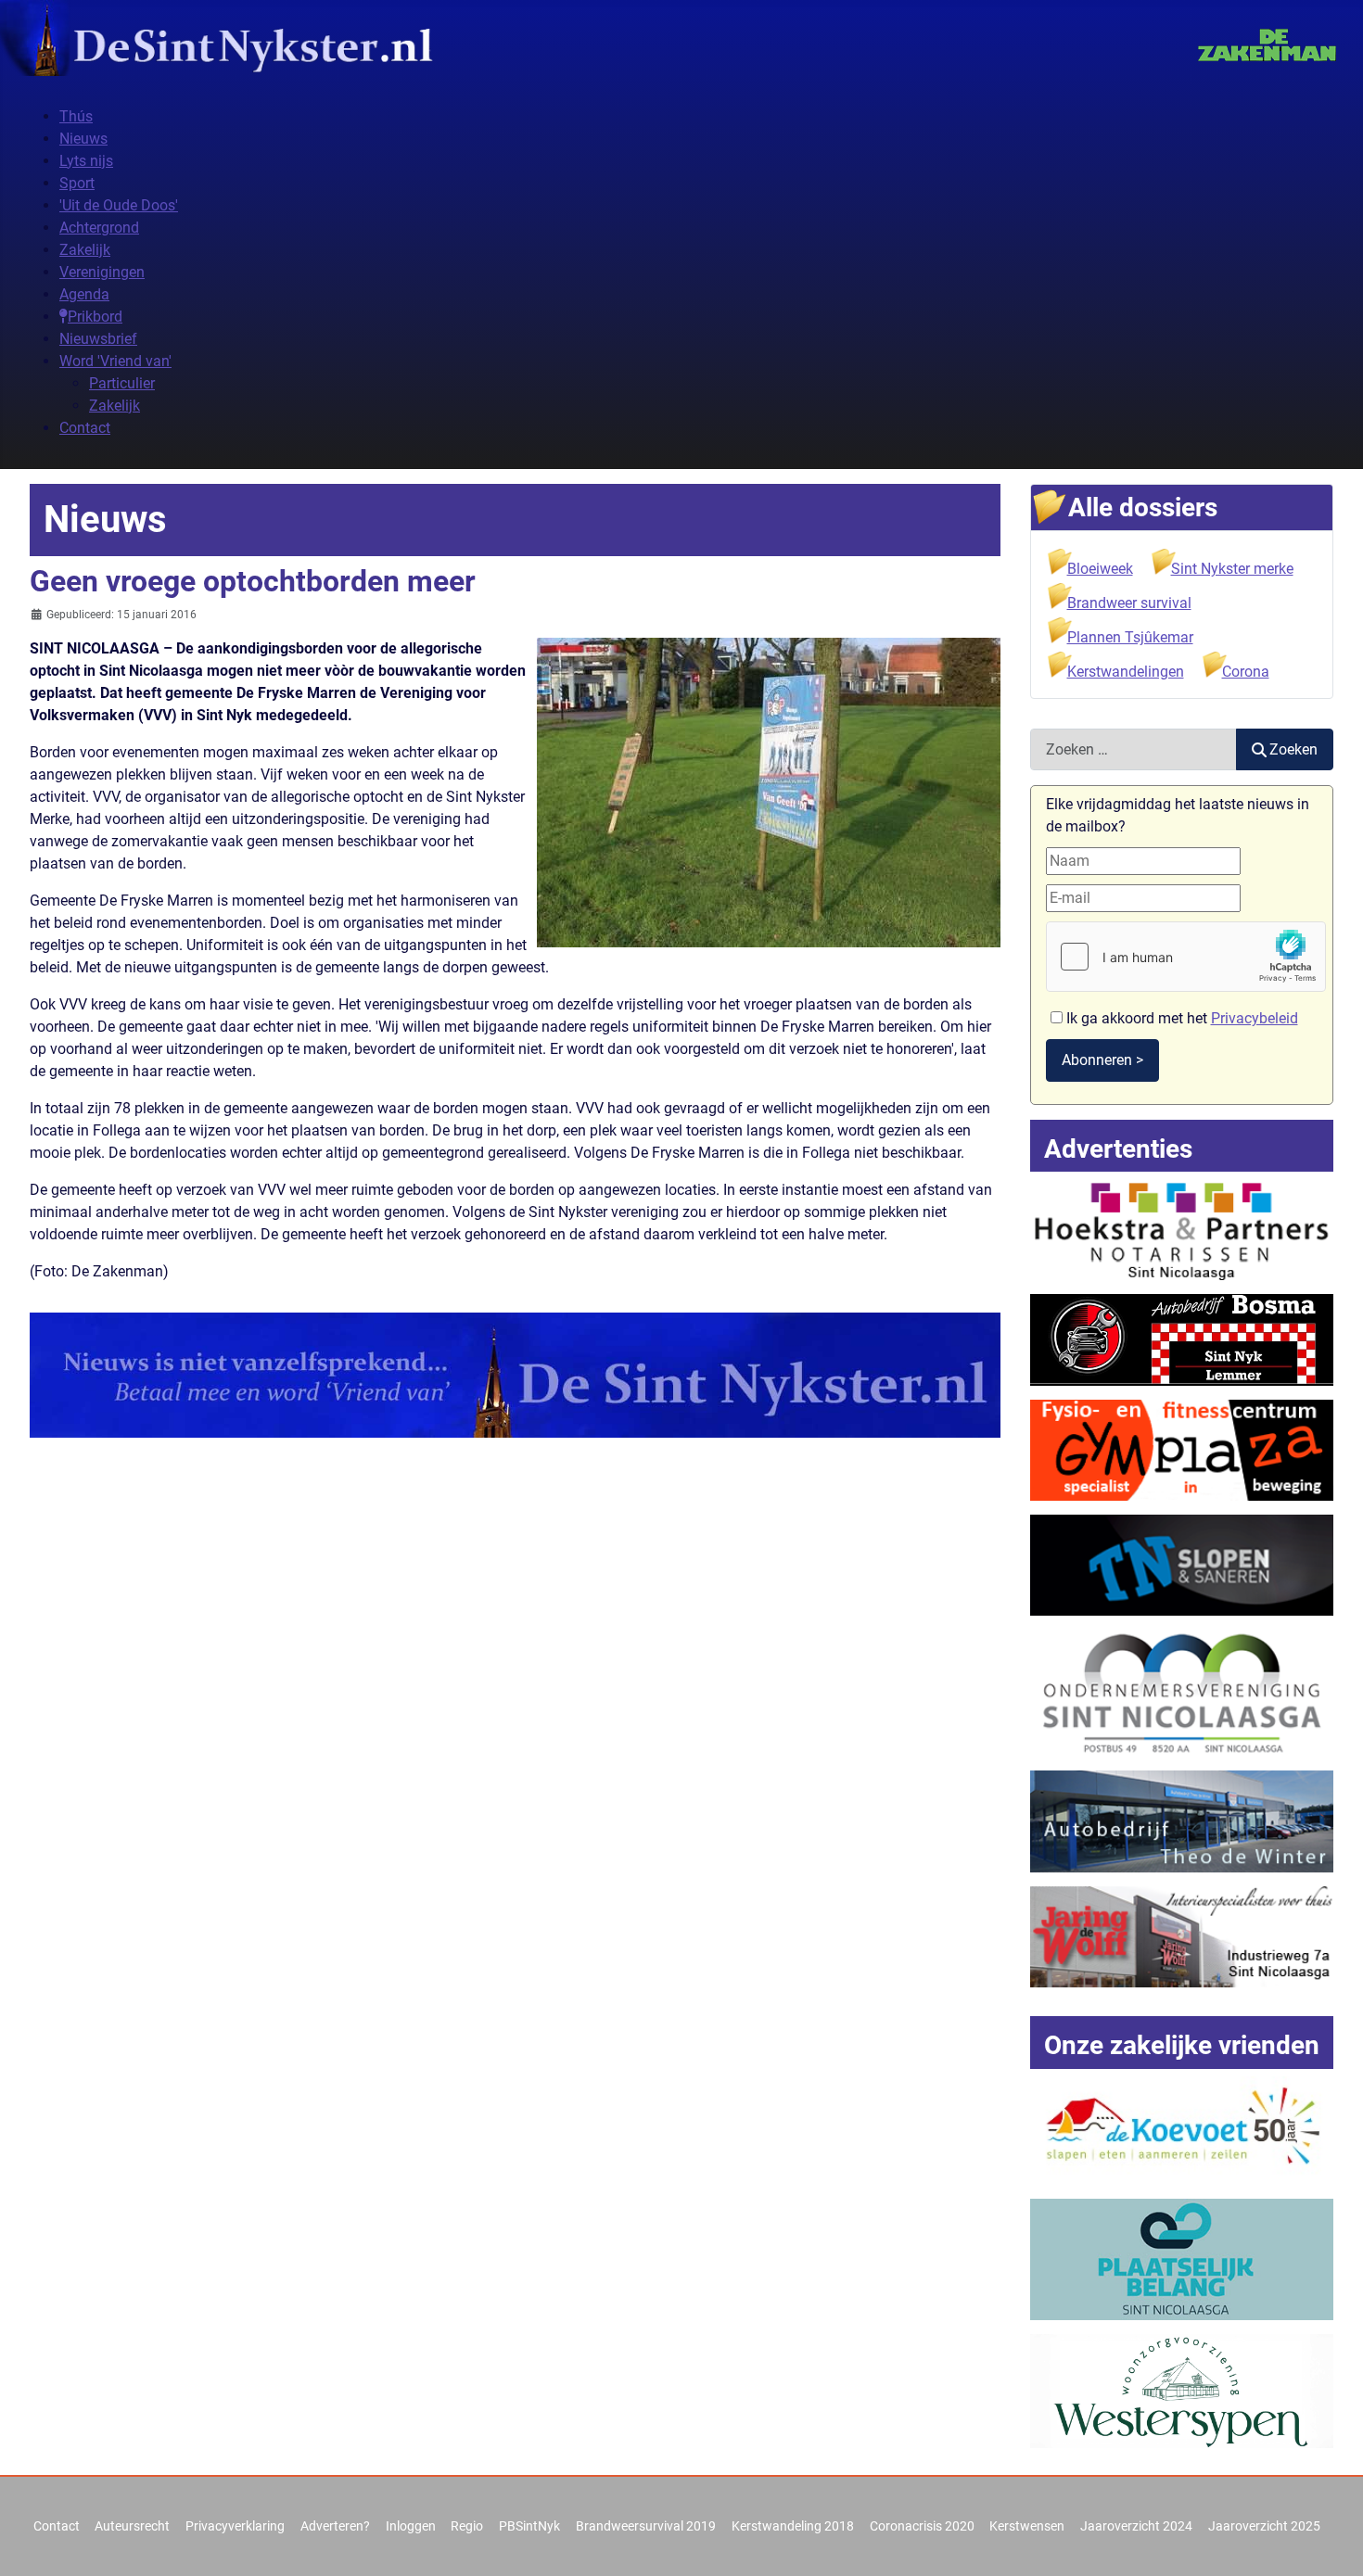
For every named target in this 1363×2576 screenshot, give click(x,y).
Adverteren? (335, 2526)
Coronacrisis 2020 (922, 2526)
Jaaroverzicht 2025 (1264, 2526)
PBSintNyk (529, 2526)
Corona (1246, 672)
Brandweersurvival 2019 (646, 2526)
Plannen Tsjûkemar (1130, 637)
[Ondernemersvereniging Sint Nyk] (1182, 1692)
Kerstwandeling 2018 (793, 2526)
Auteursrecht (132, 2526)
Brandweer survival (1129, 603)
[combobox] (1134, 749)
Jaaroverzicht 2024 (1136, 2526)
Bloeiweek (1100, 569)
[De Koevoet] (1182, 2130)
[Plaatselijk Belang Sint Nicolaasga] (1182, 2259)
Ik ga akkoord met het (1180, 1018)
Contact (57, 2526)
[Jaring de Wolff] (1182, 1936)
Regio (467, 2526)
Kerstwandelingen (1126, 672)
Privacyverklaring (235, 2526)
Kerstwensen (1027, 2526)
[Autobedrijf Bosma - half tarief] (1182, 1339)
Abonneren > (1102, 1060)
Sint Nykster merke (1232, 569)
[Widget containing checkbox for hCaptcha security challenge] (1186, 957)
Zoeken (1293, 749)
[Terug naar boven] (1331, 2542)
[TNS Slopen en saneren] (1182, 1564)
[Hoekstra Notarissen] (1182, 1229)
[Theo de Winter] (1182, 1820)
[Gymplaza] (1182, 1449)
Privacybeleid (1255, 1018)
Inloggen (411, 2526)
